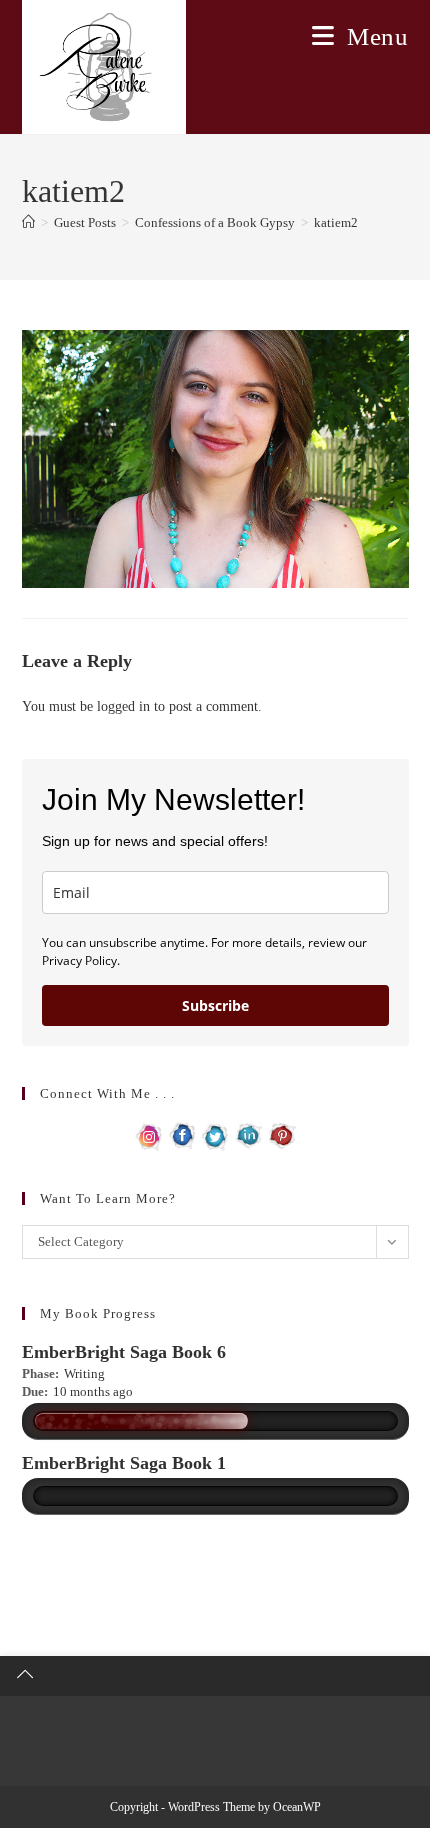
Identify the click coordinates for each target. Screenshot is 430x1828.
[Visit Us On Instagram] (149, 1134)
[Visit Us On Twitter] (215, 1134)
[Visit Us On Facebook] (182, 1134)
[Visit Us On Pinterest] (281, 1134)
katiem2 (336, 222)
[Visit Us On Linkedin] (248, 1134)
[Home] (28, 222)
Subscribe (215, 1005)
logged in (123, 706)
